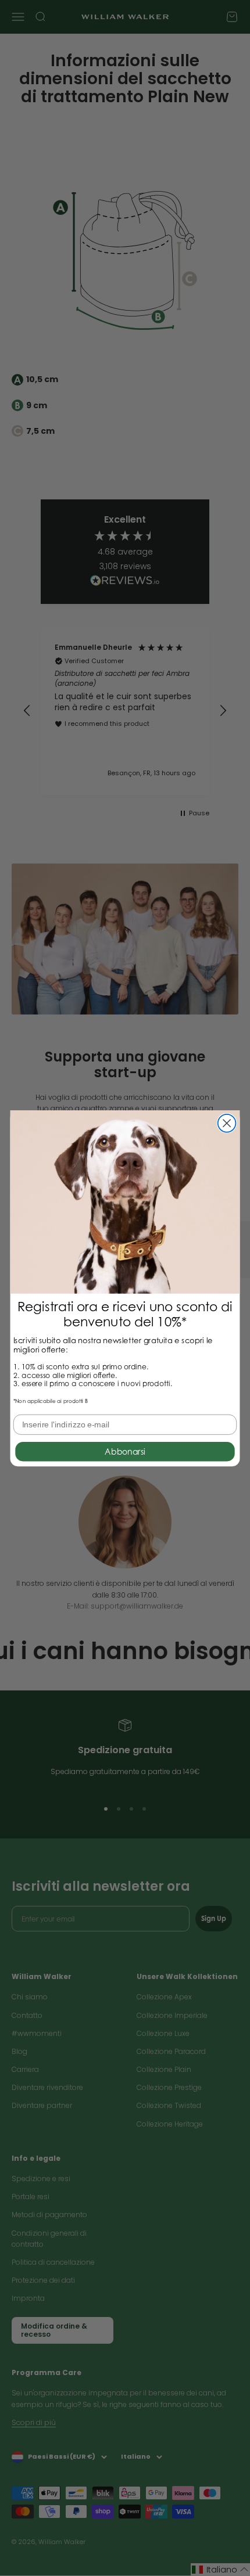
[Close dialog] (227, 1123)
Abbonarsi (125, 1451)
